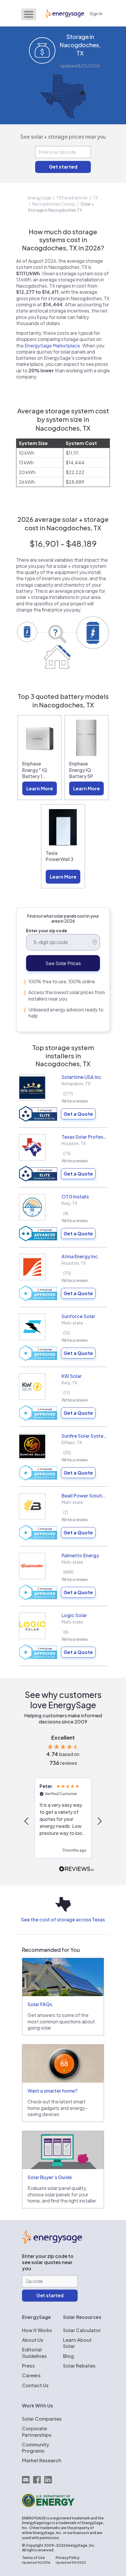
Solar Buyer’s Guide (50, 2177)
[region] (63, 1821)
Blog (68, 2356)
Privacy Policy (68, 2558)
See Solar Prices (63, 963)
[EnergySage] (52, 2242)
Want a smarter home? (52, 2091)
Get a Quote (78, 1114)
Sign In (96, 13)
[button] (27, 1821)
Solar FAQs (40, 2004)
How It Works (37, 2330)
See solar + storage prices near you (63, 136)
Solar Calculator (82, 2330)
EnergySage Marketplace (52, 345)
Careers (31, 2375)
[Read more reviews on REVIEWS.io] (76, 1869)
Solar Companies (42, 2419)
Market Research (42, 2460)
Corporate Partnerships (37, 2431)
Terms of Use (33, 2558)
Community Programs (36, 2448)
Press (28, 2366)
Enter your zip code (47, 930)
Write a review (75, 1101)
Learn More (40, 788)
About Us (33, 2340)
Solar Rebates (79, 2366)
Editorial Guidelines (34, 2353)
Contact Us (35, 2385)
